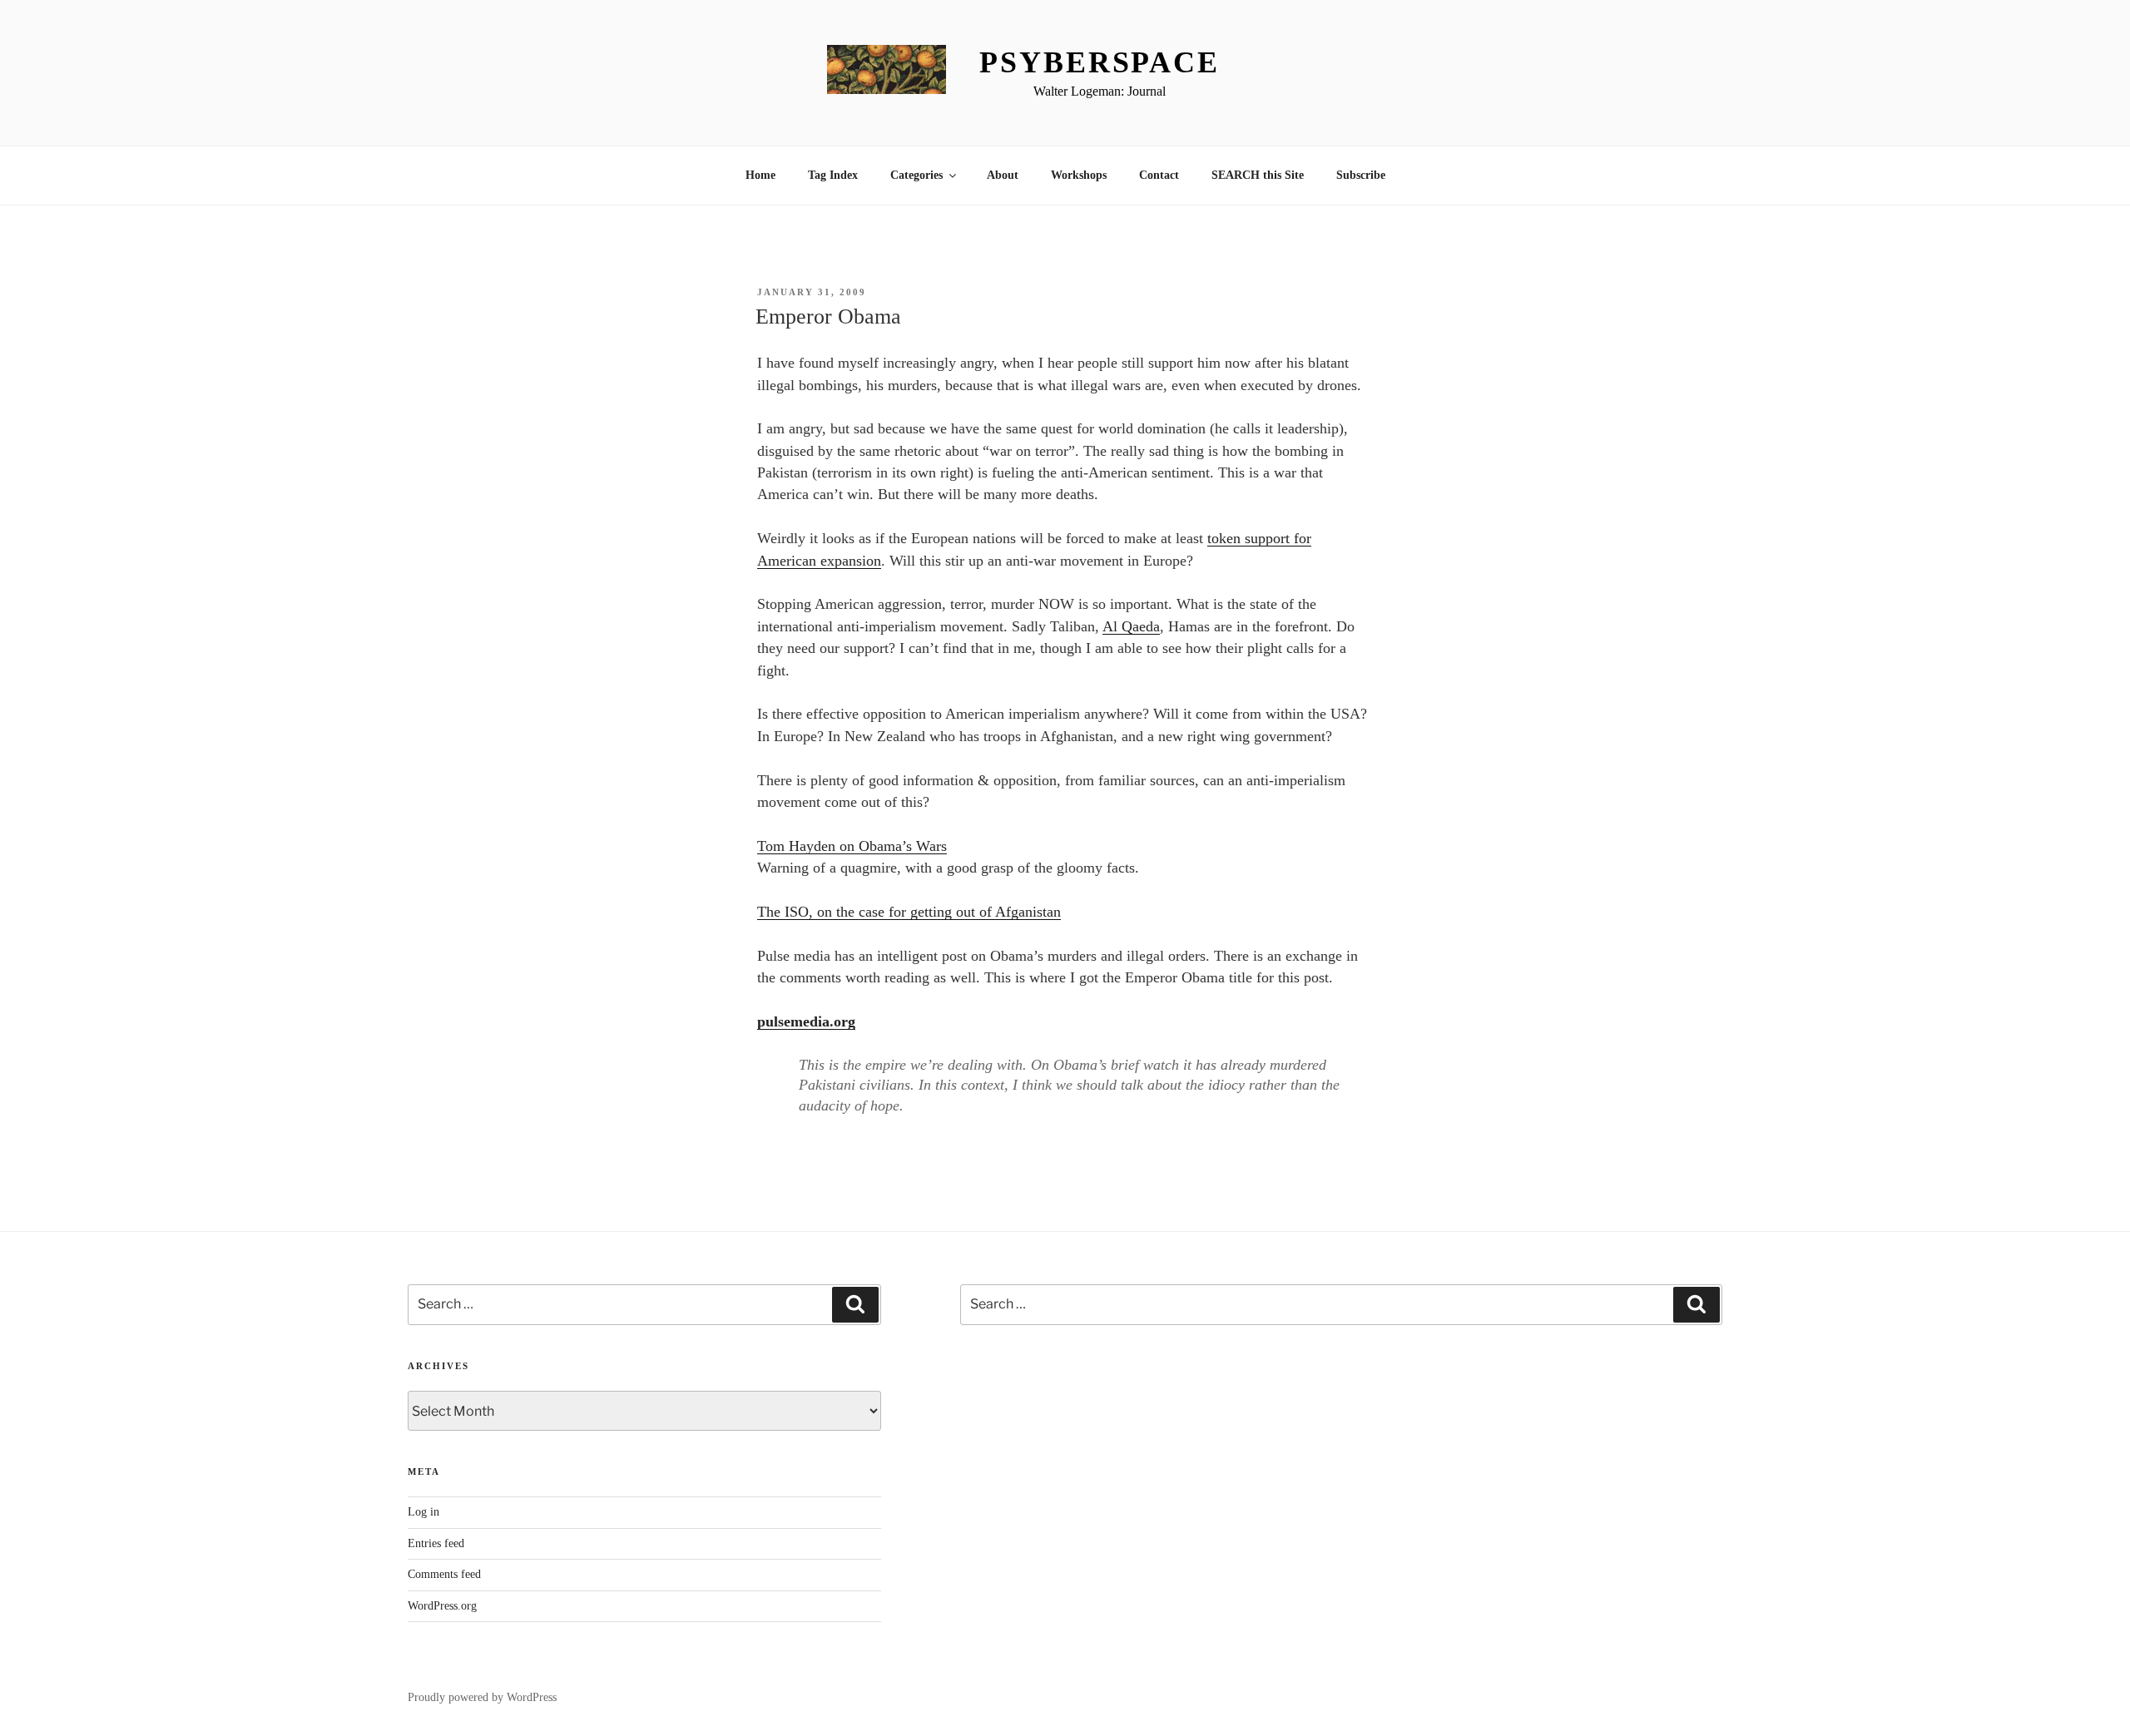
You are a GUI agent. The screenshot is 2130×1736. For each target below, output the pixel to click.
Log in (424, 1512)
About (1003, 175)
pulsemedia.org (806, 1021)
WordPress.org (442, 1606)
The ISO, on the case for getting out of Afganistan (909, 912)
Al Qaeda (1131, 626)
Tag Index (833, 175)
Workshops (1079, 175)
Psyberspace (1100, 62)
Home (760, 175)
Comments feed (444, 1574)
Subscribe (1361, 175)
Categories (916, 175)
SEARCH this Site (1258, 175)
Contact (1159, 175)
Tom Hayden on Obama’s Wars (852, 846)
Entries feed (436, 1543)
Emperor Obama (828, 317)
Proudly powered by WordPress (482, 1697)
